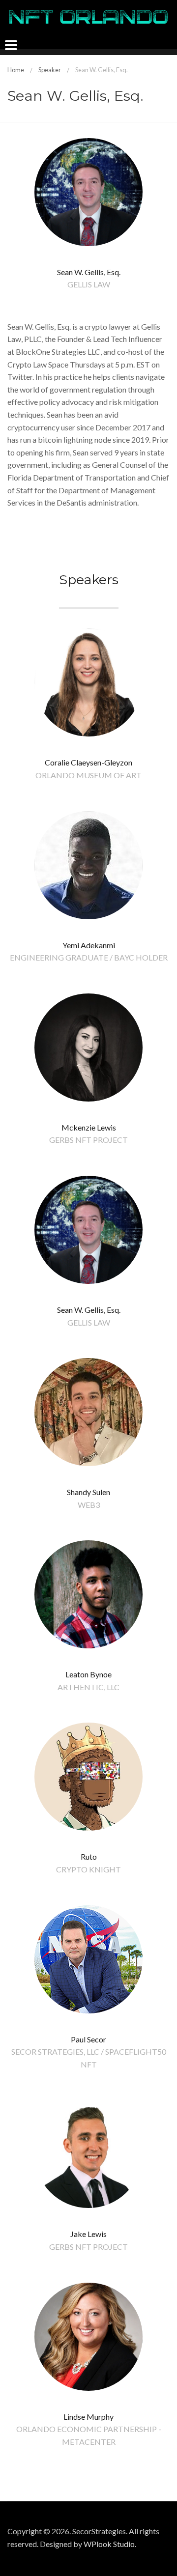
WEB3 (89, 1505)
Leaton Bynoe (88, 1674)
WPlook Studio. (110, 2544)
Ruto (89, 1856)
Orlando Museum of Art (88, 775)
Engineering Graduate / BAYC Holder (89, 957)
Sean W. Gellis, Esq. (89, 1310)
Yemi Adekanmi (89, 945)
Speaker (50, 70)
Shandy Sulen (88, 1492)
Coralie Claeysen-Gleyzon (88, 762)
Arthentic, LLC (88, 1687)
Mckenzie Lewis (89, 1127)
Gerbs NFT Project (88, 1140)
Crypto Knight (88, 1869)
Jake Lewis (88, 2234)
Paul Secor (88, 2039)
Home (16, 70)
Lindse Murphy (88, 2417)
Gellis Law (89, 284)
